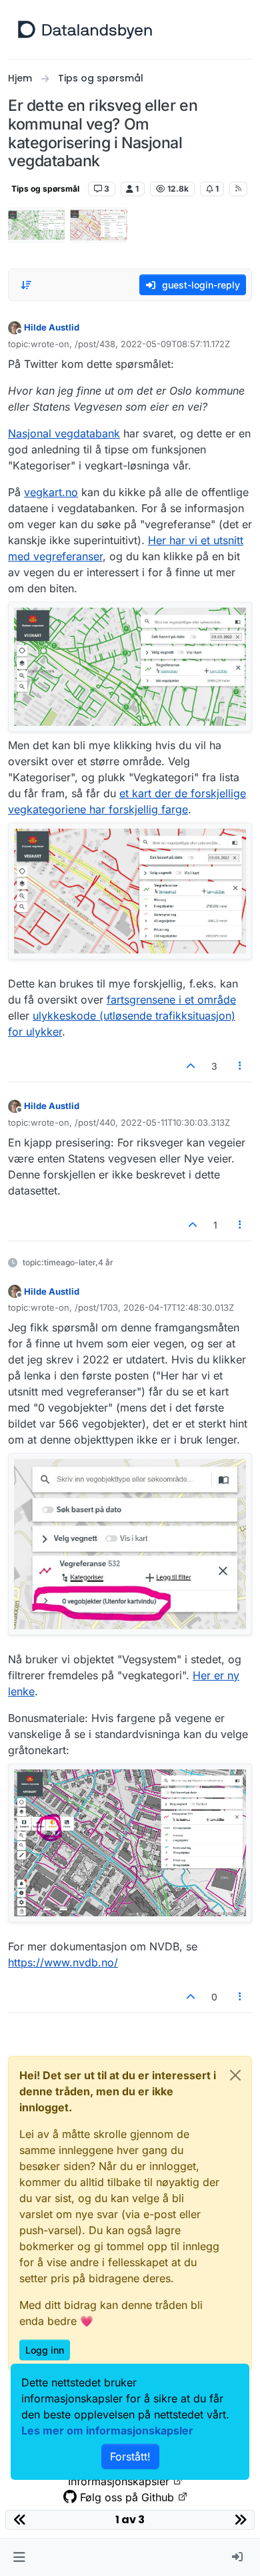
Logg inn (45, 2350)
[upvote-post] (191, 1066)
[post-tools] (241, 1066)
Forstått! (130, 2456)
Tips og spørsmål (45, 189)
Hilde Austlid (52, 327)
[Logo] (85, 29)
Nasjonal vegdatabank (64, 433)
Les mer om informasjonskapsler (107, 2430)
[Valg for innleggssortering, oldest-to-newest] (26, 285)
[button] (19, 2557)
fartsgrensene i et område (171, 1000)
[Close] (235, 2075)
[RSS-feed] (238, 189)
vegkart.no (51, 492)
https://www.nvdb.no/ (63, 1962)
